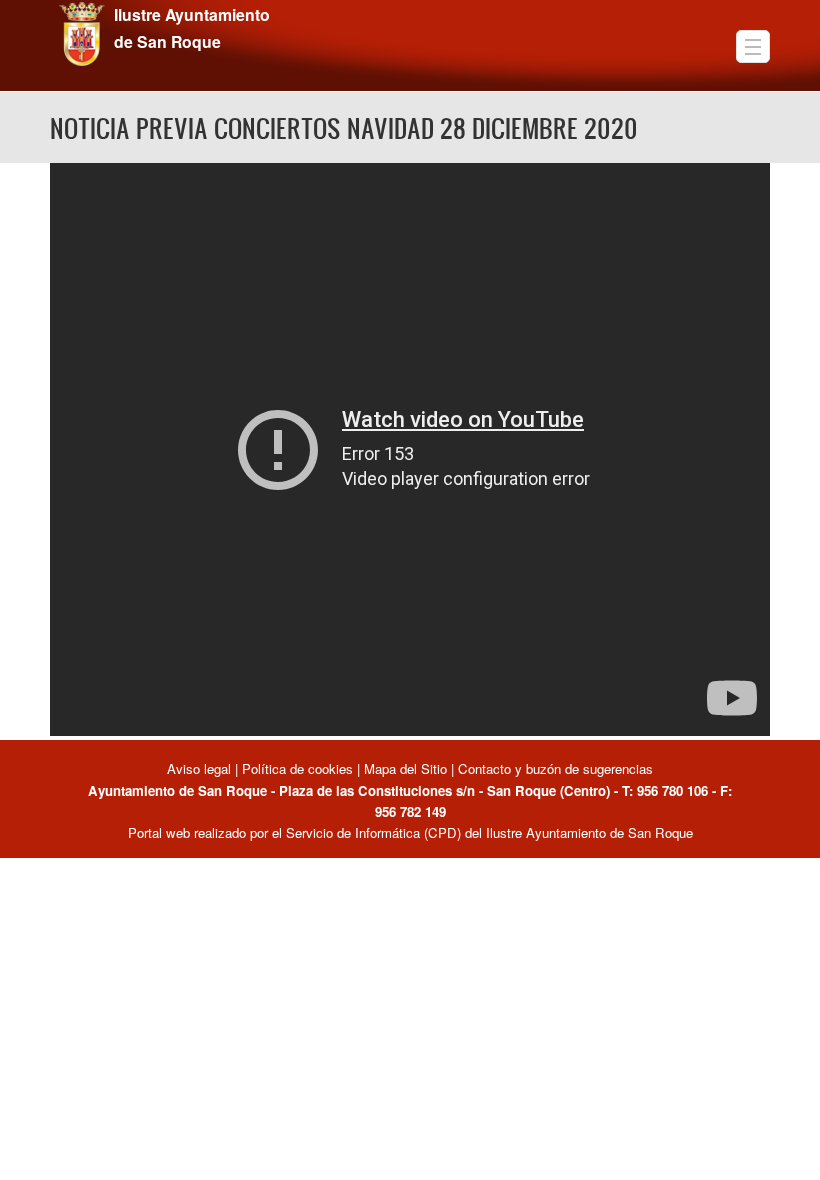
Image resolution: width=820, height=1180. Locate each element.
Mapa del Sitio (405, 768)
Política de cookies (297, 768)
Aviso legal (201, 768)
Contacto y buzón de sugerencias (555, 768)
